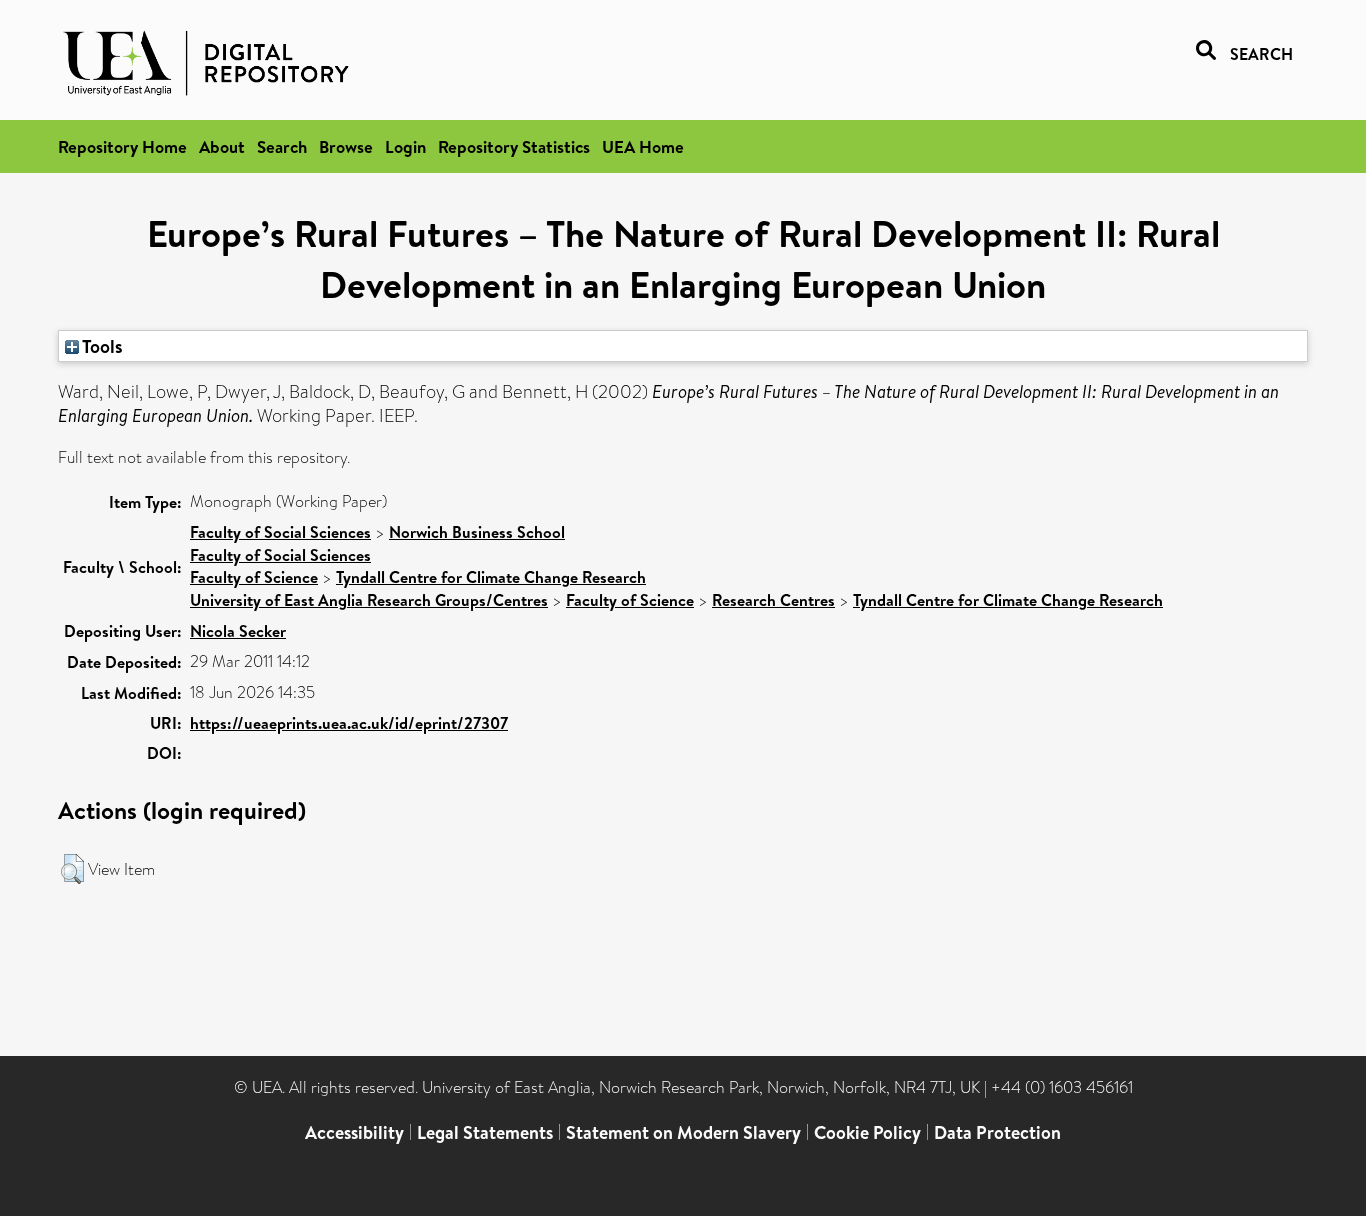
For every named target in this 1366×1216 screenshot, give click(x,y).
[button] (72, 869)
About (222, 146)
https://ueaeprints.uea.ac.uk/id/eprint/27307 (349, 723)
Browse (346, 146)
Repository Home (122, 146)
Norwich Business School (477, 532)
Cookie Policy (867, 1132)
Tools (101, 346)
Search (282, 146)
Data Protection (997, 1132)
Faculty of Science (254, 577)
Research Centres (773, 600)
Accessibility (354, 1132)
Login (405, 146)
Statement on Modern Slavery (683, 1132)
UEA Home (643, 146)
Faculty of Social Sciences (280, 532)
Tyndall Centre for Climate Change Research (491, 577)
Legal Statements (485, 1132)
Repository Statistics (514, 146)
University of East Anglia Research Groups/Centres (369, 600)
